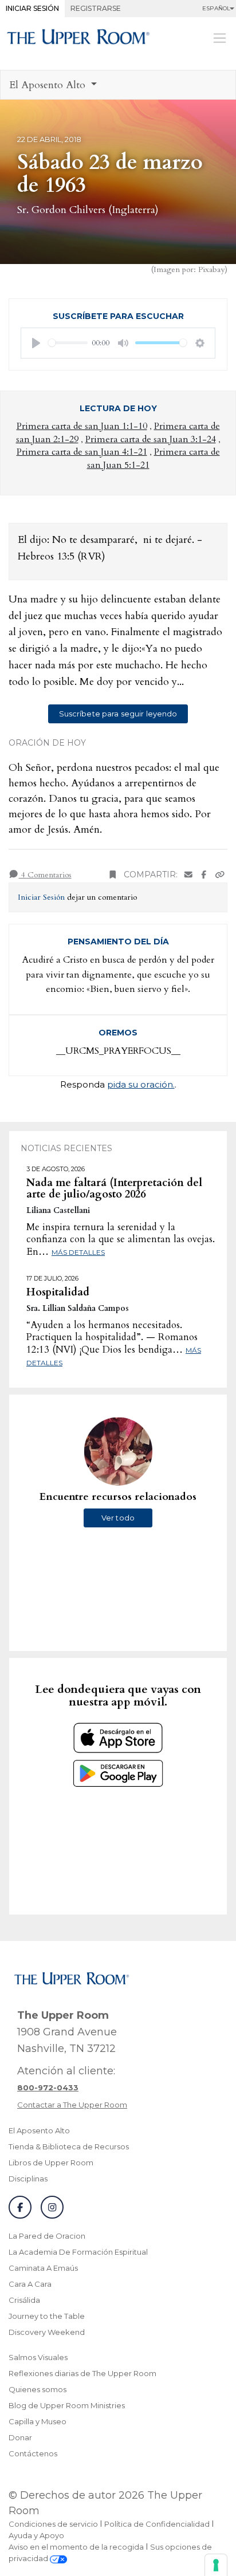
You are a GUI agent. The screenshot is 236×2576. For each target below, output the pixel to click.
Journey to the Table (47, 2316)
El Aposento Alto (39, 2130)
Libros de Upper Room (51, 2163)
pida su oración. (141, 1084)
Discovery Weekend (47, 2332)
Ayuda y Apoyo (36, 2535)
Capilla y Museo (38, 2421)
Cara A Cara (30, 2284)
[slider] (68, 343)
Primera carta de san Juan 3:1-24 (151, 439)
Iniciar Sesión (32, 8)
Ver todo (118, 1518)
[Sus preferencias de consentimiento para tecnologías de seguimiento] (216, 2565)
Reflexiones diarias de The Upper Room (82, 2373)
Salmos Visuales (38, 2357)
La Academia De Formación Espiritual (78, 2252)
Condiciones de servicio (53, 2524)
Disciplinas (28, 2179)
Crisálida (24, 2300)
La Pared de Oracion (47, 2236)
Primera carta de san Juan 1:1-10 (82, 426)
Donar (20, 2437)
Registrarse (96, 8)
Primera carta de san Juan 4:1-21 (82, 452)
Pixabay (211, 269)
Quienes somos (38, 2389)
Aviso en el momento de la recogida (76, 2547)
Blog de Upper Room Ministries (67, 2405)
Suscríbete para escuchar (118, 316)
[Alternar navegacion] (220, 38)
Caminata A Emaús (43, 2268)
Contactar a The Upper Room (72, 2105)
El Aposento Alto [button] (49, 85)
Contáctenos (33, 2453)
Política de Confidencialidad (157, 2524)
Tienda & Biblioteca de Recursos (69, 2146)
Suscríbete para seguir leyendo (118, 714)
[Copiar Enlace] (220, 875)
